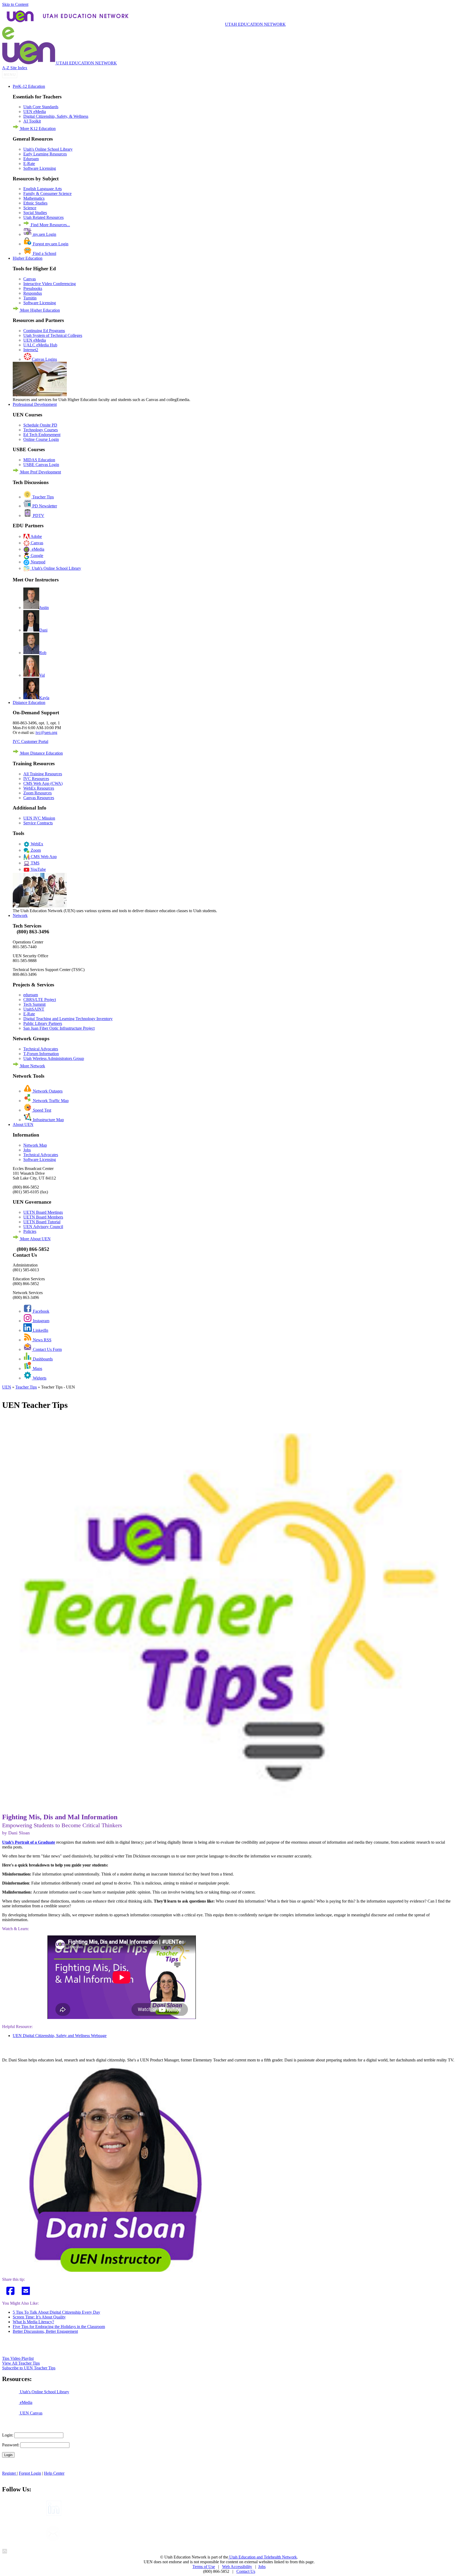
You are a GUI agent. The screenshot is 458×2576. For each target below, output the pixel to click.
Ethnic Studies (35, 203)
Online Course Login (41, 439)
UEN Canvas (31, 2413)
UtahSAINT (34, 1009)
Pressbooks (33, 288)
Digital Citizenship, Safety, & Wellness (56, 116)
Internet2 (31, 350)
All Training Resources (43, 774)
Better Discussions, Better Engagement (45, 2331)
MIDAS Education (39, 460)
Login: (8, 2435)
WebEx (36, 844)
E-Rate (29, 164)
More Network (32, 1066)
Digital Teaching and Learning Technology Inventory (68, 1019)
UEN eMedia (35, 112)
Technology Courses (41, 430)
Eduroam (31, 159)
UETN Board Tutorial (42, 1222)
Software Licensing (40, 168)
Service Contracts (38, 823)
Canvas (30, 279)
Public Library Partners (43, 1023)
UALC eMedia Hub (40, 345)
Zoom (35, 850)
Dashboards (42, 1359)
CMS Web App (43, 857)
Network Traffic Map (50, 1101)
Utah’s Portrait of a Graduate (29, 1842)
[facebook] (11, 2291)
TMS (35, 863)
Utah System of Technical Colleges (53, 335)
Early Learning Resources (45, 154)
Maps (37, 1368)
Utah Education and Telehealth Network (263, 2557)
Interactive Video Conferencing (50, 284)
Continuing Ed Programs (44, 331)
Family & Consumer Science (47, 193)
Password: (11, 2445)
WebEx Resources (39, 788)
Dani (43, 630)
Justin (44, 608)
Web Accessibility (237, 2567)
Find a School (44, 253)
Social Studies (35, 213)
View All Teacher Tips (21, 2363)
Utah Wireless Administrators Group (54, 1058)
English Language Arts (43, 189)
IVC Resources (36, 779)
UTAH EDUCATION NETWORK (255, 24)
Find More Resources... (50, 225)
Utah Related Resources (43, 217)
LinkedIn (40, 1330)
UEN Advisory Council (43, 1227)
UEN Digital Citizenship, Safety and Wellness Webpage (60, 2036)
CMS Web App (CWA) (43, 783)
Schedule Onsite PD (40, 425)
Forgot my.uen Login (50, 244)
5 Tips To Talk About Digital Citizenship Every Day (56, 2312)
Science (30, 208)
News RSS (42, 1340)
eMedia (37, 549)
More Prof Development (40, 472)
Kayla (44, 698)
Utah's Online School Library (48, 149)
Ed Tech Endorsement (42, 435)
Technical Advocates (41, 1049)
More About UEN (35, 1239)
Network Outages (47, 1091)
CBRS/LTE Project (40, 1000)
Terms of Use (204, 2567)
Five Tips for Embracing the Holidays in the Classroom (59, 2327)
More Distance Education (41, 753)
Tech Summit (34, 1004)
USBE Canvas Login (41, 465)
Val (42, 675)
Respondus (33, 293)
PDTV (38, 515)
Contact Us (246, 2571)
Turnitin (30, 298)
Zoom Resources (38, 793)
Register (10, 2473)
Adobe (36, 536)
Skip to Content (15, 4)
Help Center (54, 2473)
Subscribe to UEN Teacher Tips (29, 2368)
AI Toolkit (32, 121)
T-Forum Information (41, 1054)
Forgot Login (30, 2473)
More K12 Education (37, 129)
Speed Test (41, 1110)
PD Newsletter (44, 506)
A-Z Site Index (15, 68)
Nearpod (38, 562)
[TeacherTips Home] (229, 1798)
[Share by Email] (27, 2291)
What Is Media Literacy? (33, 2322)
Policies (30, 1231)
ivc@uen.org (46, 732)
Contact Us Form (47, 1349)
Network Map (35, 1145)
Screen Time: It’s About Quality (39, 2317)
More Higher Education (39, 310)
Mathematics (34, 198)
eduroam (31, 995)
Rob (43, 653)
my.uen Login (44, 234)
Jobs (27, 1150)
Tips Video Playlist (18, 2358)
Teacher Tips (43, 497)
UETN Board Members (43, 1217)
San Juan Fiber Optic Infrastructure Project (59, 1028)
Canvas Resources (39, 798)
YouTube (38, 869)
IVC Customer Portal (30, 741)
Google (36, 556)
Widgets (39, 1378)
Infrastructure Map (48, 1120)
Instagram (41, 1321)
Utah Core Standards (41, 107)
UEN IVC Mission (39, 818)
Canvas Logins (44, 359)
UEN (7, 1387)
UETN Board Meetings (43, 1212)
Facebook (41, 1311)
